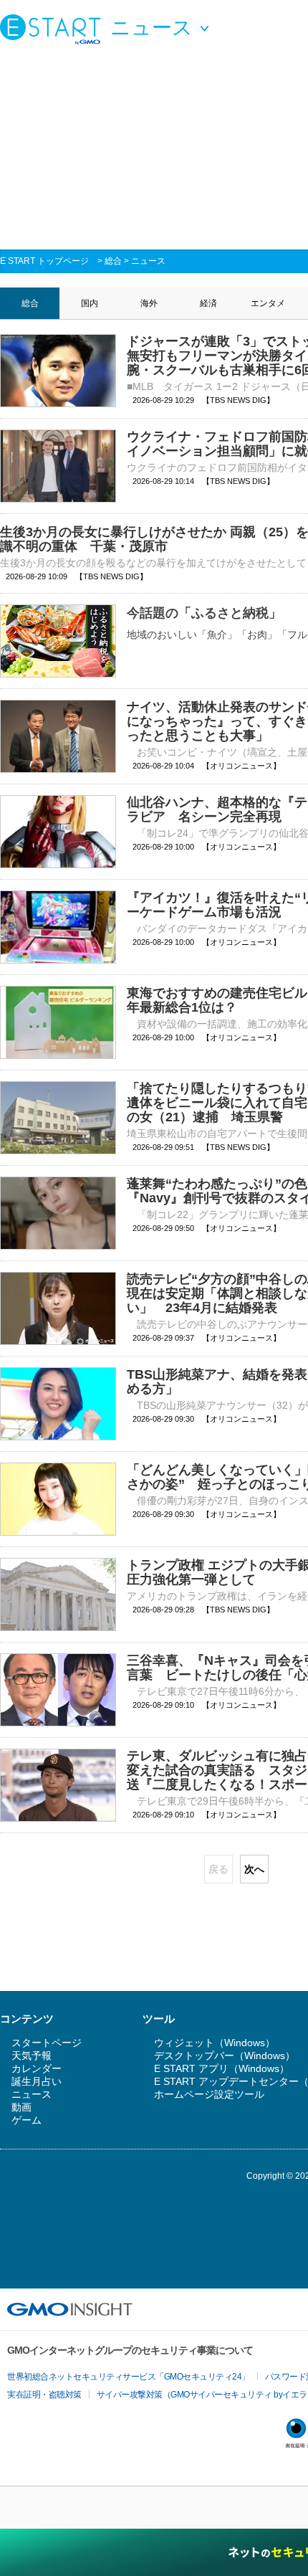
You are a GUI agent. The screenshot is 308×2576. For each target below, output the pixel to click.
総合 (113, 261)
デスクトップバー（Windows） (225, 2055)
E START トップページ (44, 261)
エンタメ (268, 303)
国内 (90, 303)
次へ (254, 1869)
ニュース (148, 261)
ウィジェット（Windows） (215, 2043)
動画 (21, 2107)
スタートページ (47, 2043)
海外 (149, 303)
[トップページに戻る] (54, 29)
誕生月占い (37, 2081)
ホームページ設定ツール (209, 2094)
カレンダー (37, 2068)
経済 (208, 303)
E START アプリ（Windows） (222, 2068)
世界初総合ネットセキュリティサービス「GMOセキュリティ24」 (129, 2377)
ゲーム (27, 2120)
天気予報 (32, 2055)
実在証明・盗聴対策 (44, 2395)
